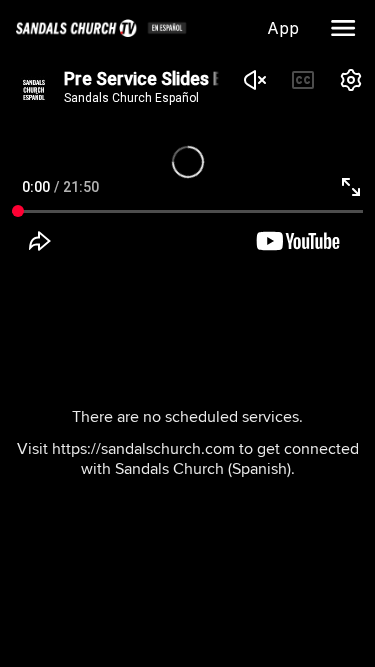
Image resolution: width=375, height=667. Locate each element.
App (287, 28)
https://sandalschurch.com (143, 448)
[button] (343, 28)
